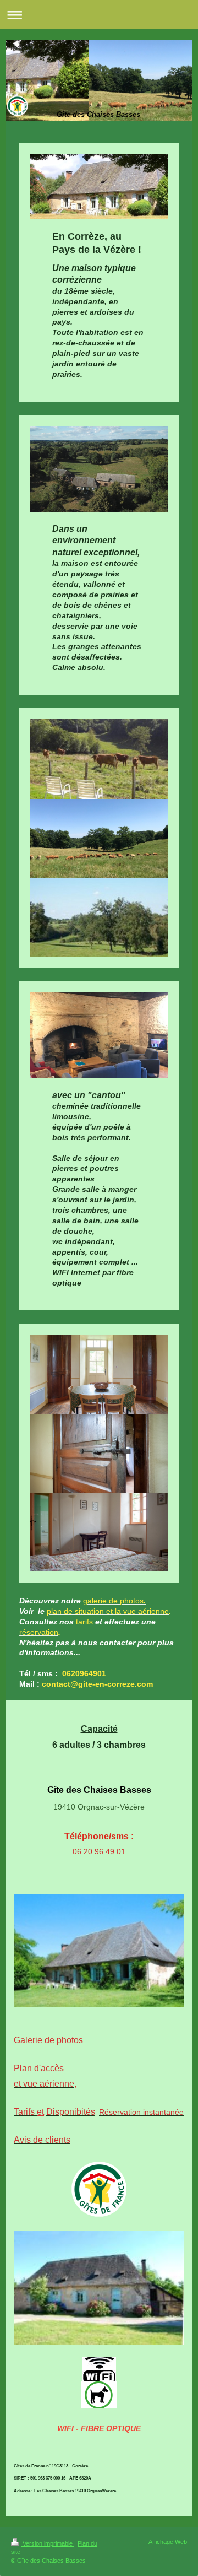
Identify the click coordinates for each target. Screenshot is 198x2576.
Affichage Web (168, 2542)
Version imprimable (48, 2543)
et (40, 2112)
